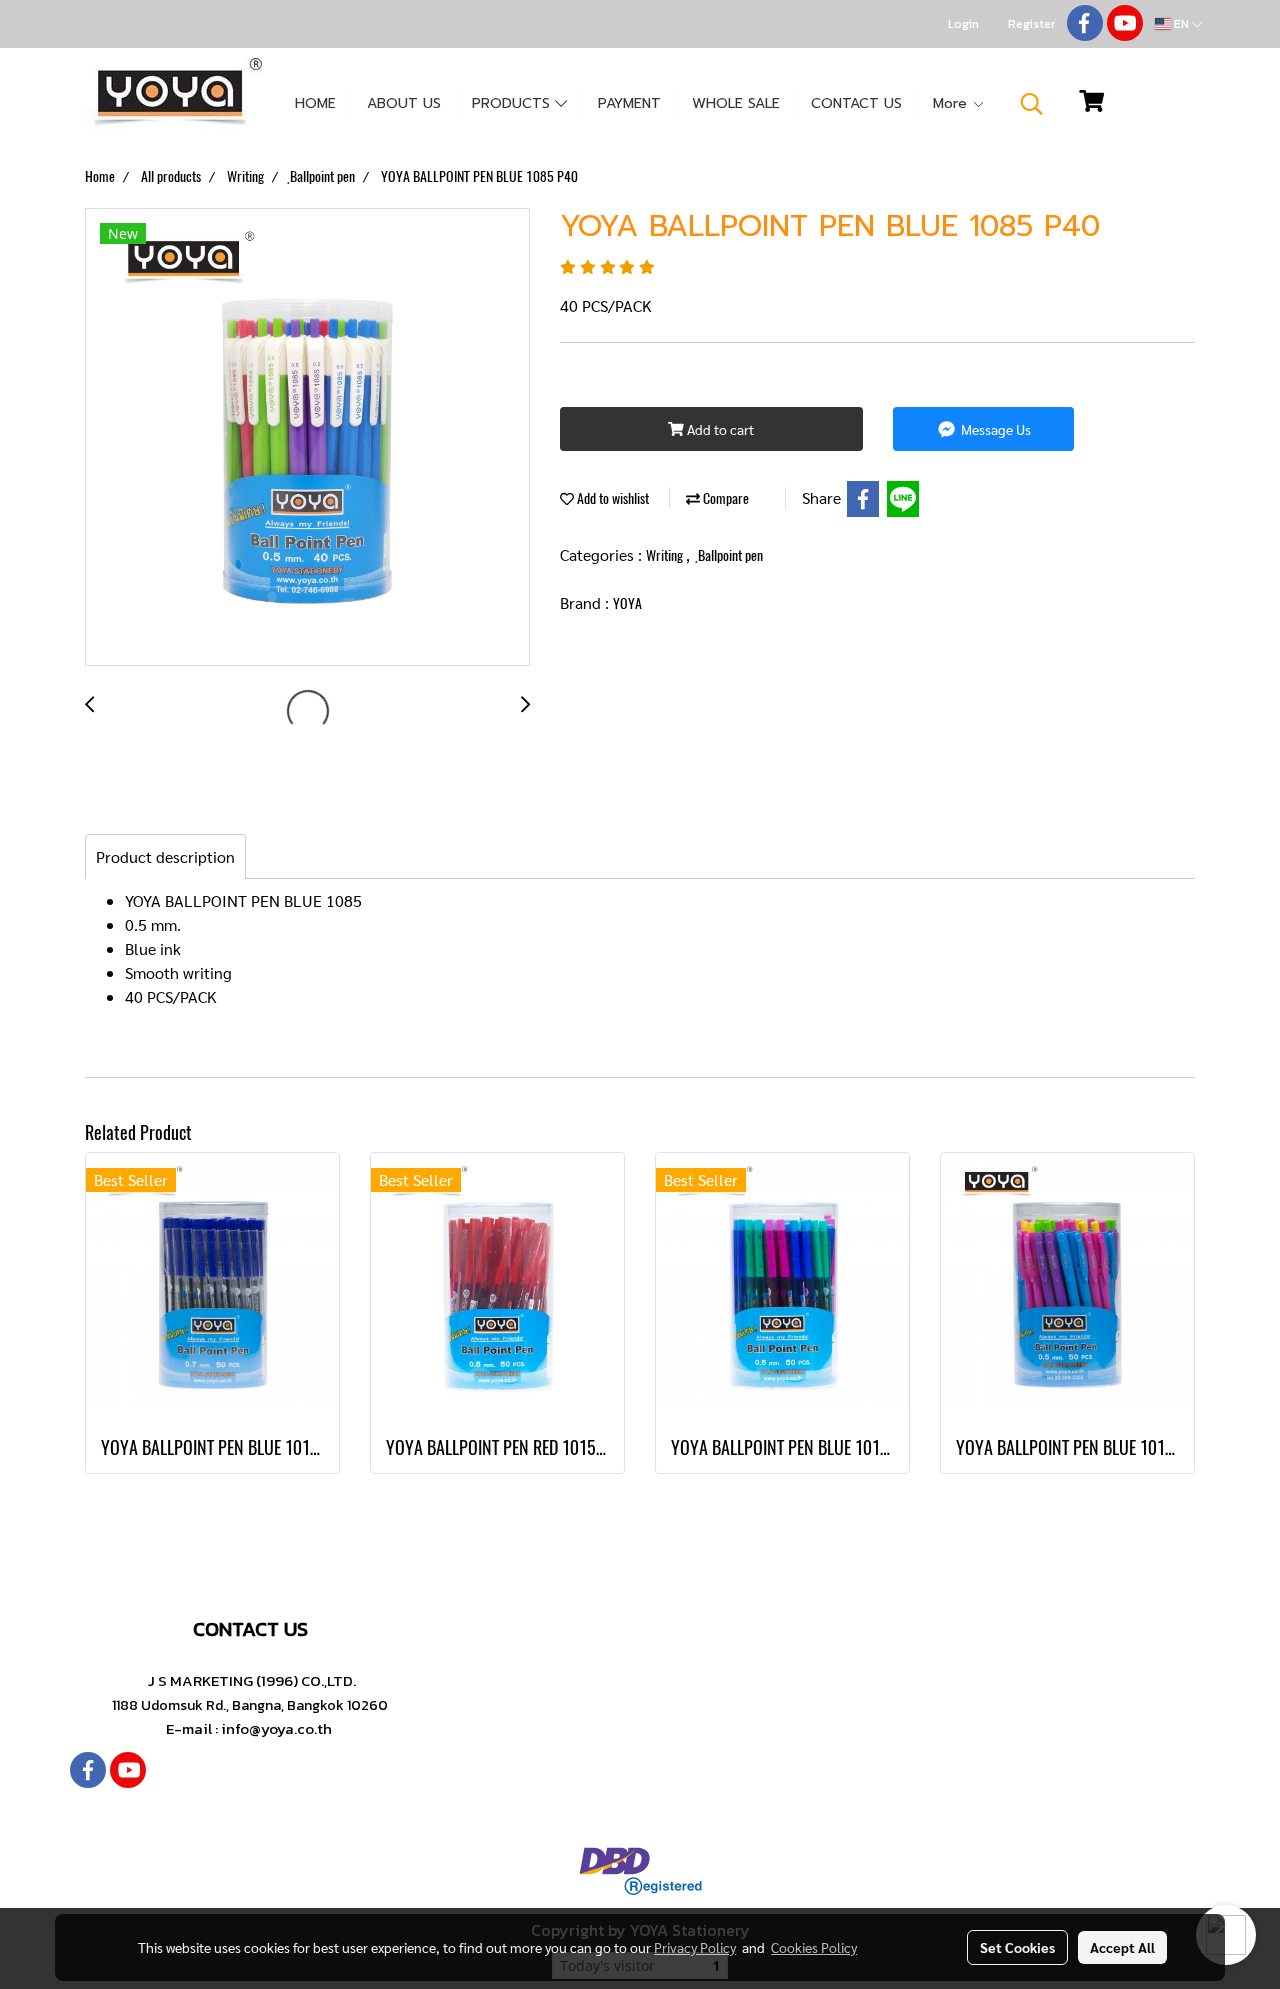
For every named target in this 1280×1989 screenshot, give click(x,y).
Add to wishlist (611, 498)
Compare (724, 498)
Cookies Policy (814, 1947)
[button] (1032, 104)
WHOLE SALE (736, 103)
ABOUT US (404, 103)
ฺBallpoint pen (730, 555)
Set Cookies (1017, 1947)
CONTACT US (856, 103)
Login (963, 24)
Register (1031, 24)
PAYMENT (629, 103)
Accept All (1122, 1947)
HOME (315, 103)
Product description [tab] (165, 856)
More (952, 103)
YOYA (627, 603)
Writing (666, 555)
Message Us (994, 429)
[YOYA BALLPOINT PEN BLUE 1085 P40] (307, 438)
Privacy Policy (695, 1947)
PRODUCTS (513, 103)
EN (1181, 24)
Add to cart (719, 429)
